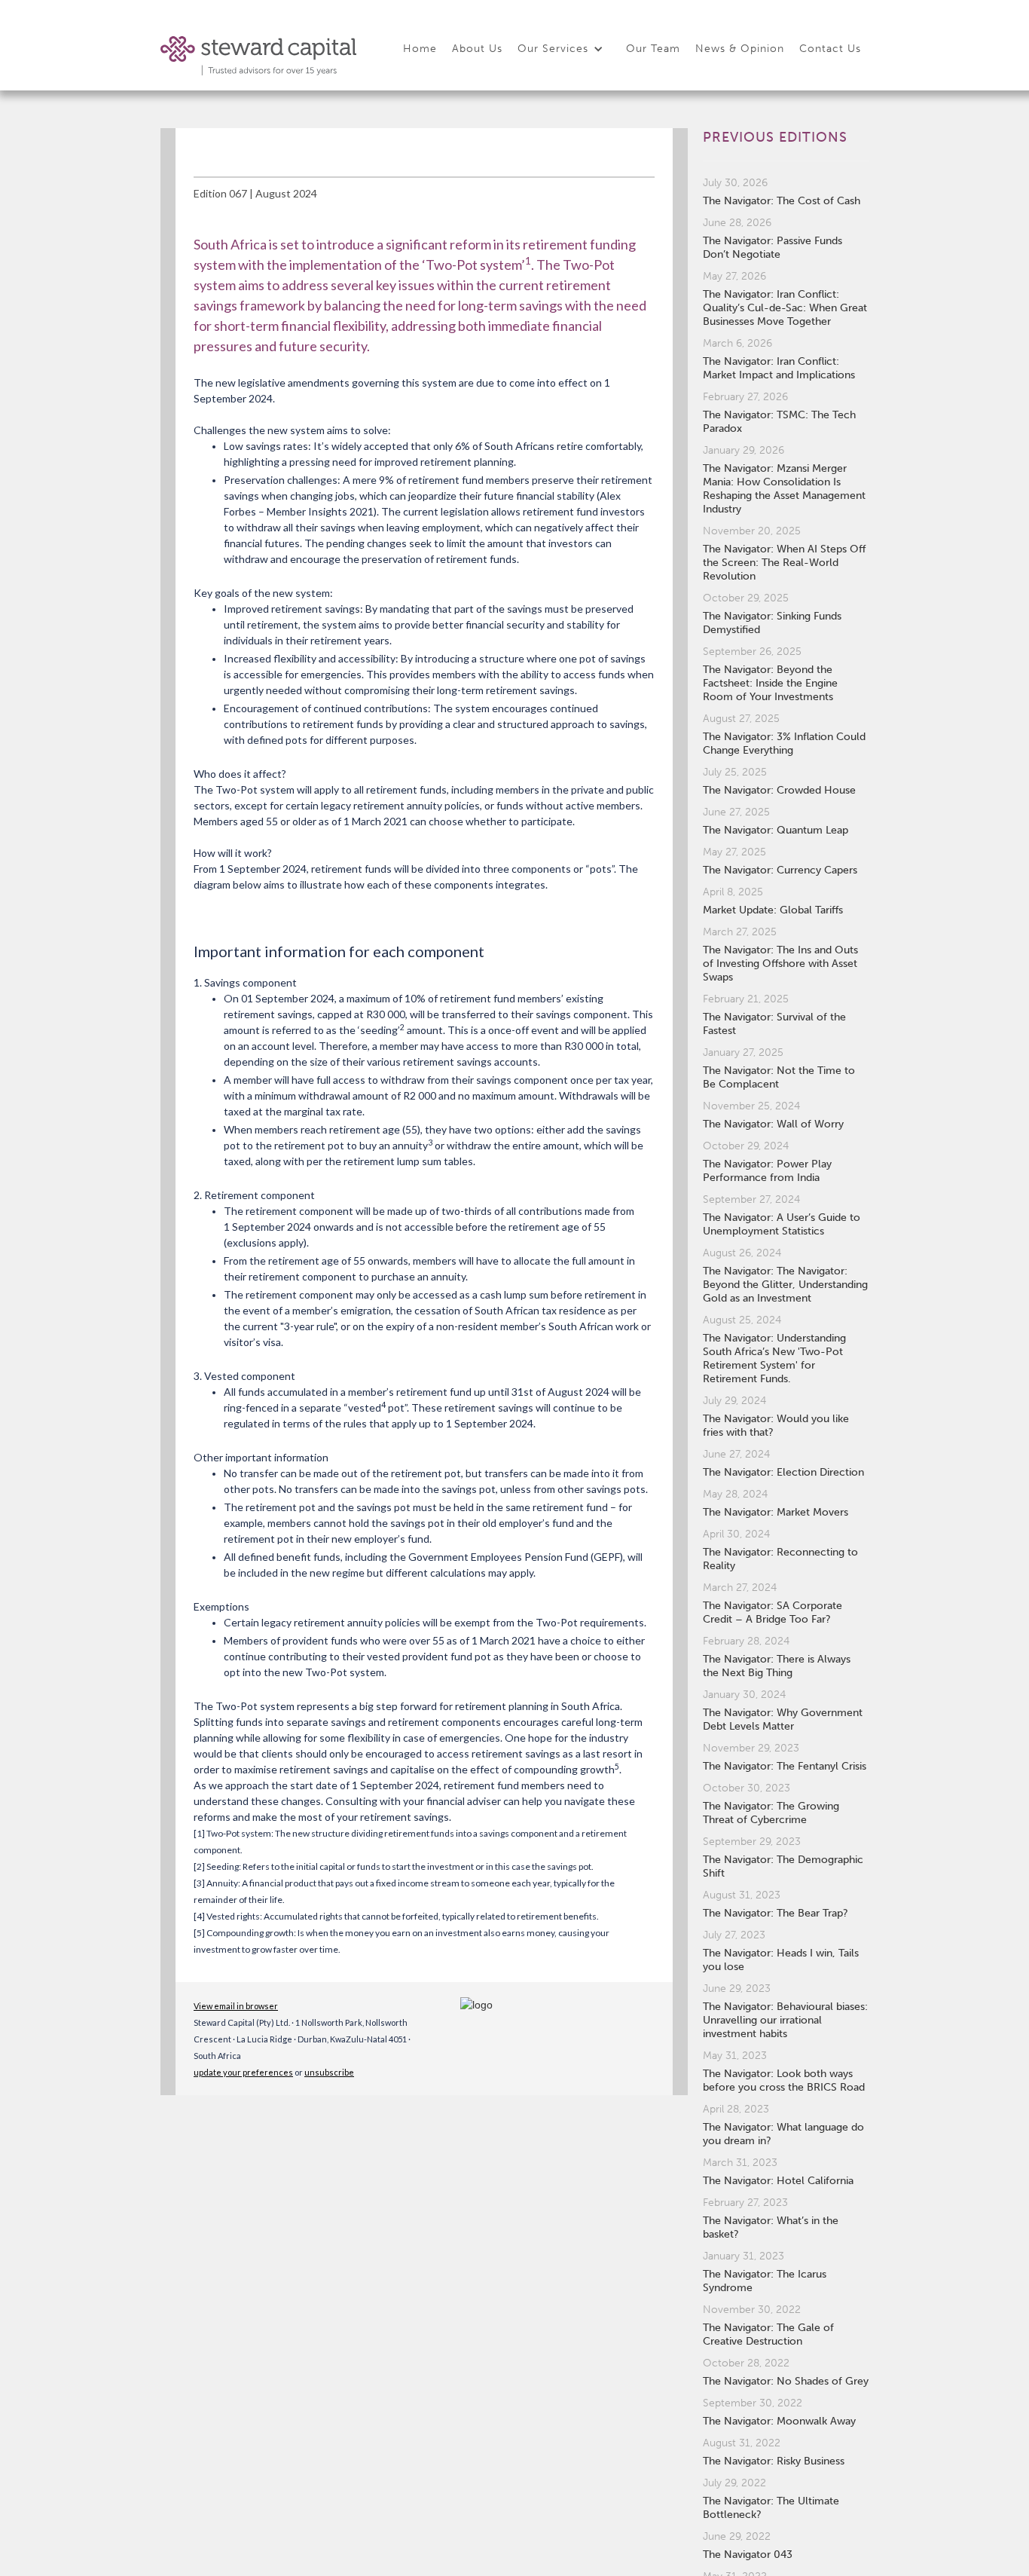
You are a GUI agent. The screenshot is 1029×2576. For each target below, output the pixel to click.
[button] (564, 50)
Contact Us (830, 49)
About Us (477, 49)
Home (420, 49)
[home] (258, 56)
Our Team (653, 49)
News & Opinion (740, 49)
